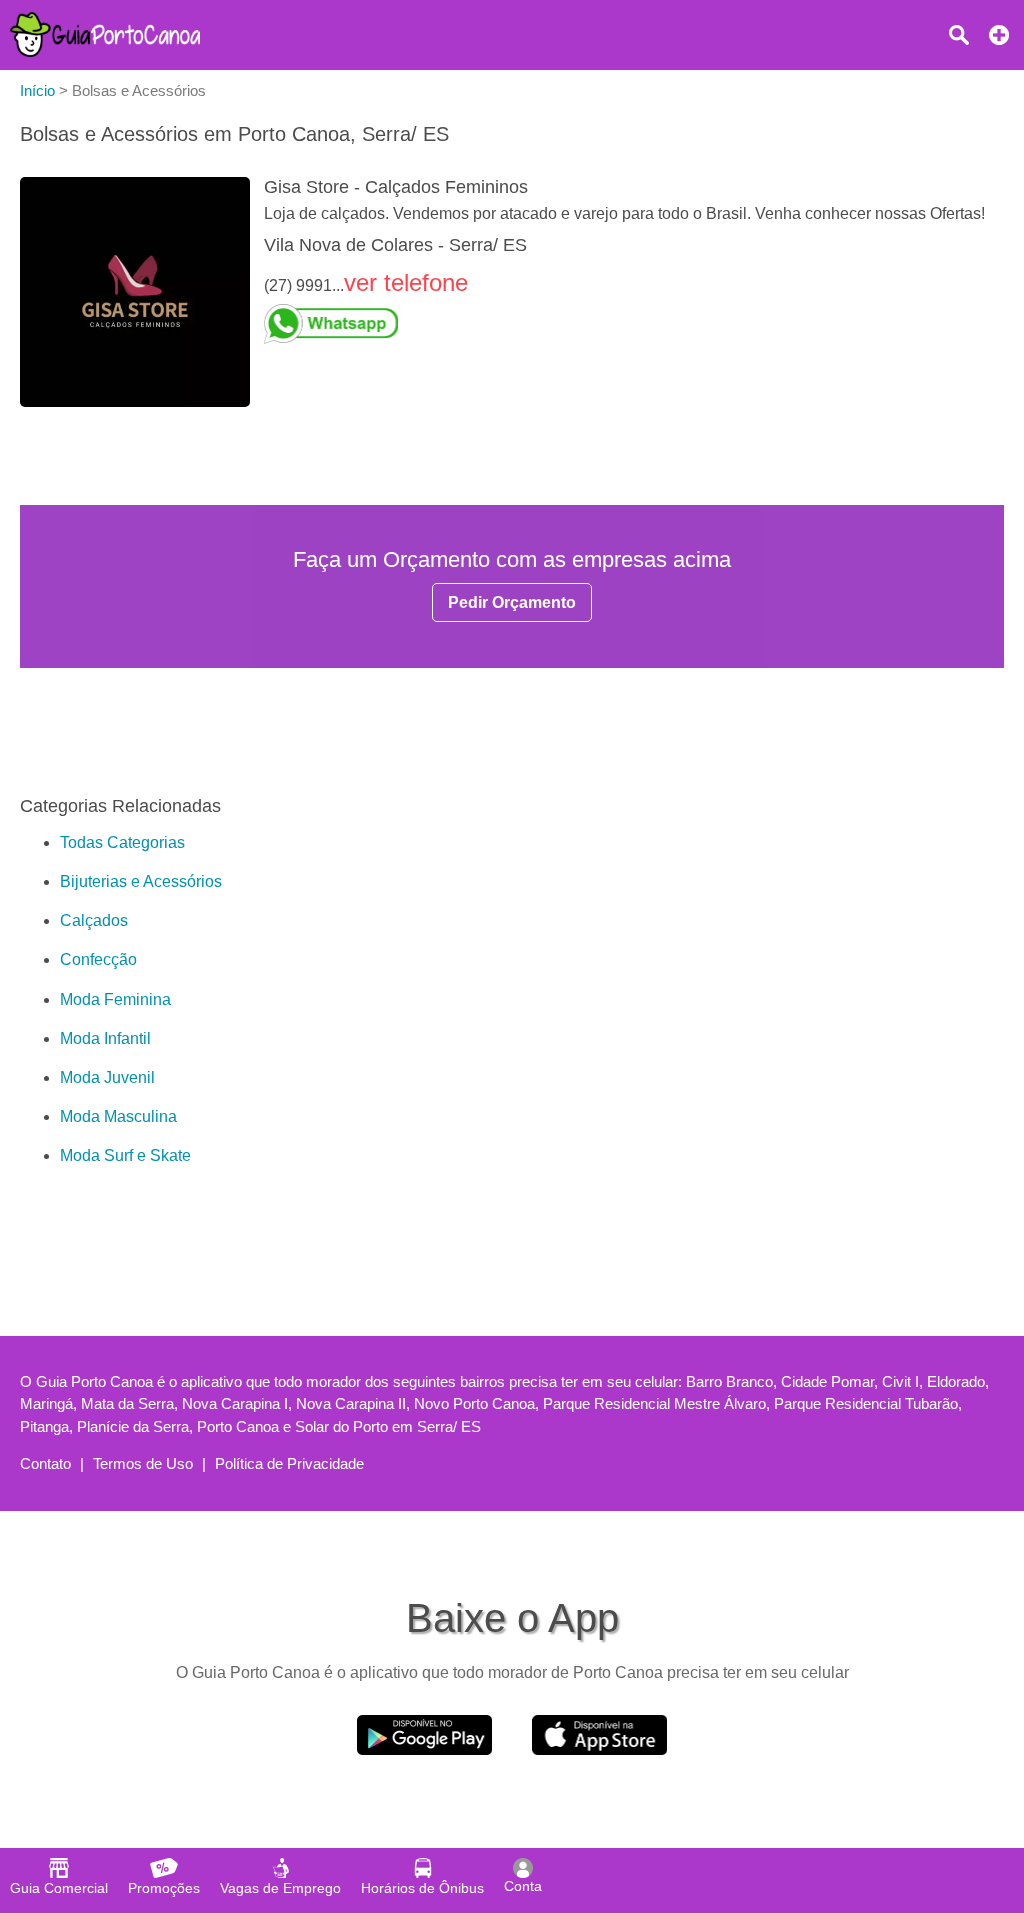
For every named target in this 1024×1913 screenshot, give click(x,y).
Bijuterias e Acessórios (141, 881)
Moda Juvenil (107, 1077)
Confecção (98, 959)
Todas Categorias (122, 842)
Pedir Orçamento (512, 602)
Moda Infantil (105, 1038)
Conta (523, 1886)
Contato (45, 1463)
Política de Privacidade (289, 1463)
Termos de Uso (143, 1463)
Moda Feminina (115, 999)
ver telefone (406, 282)
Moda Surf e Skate (125, 1155)
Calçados (94, 920)
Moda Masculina (118, 1116)
